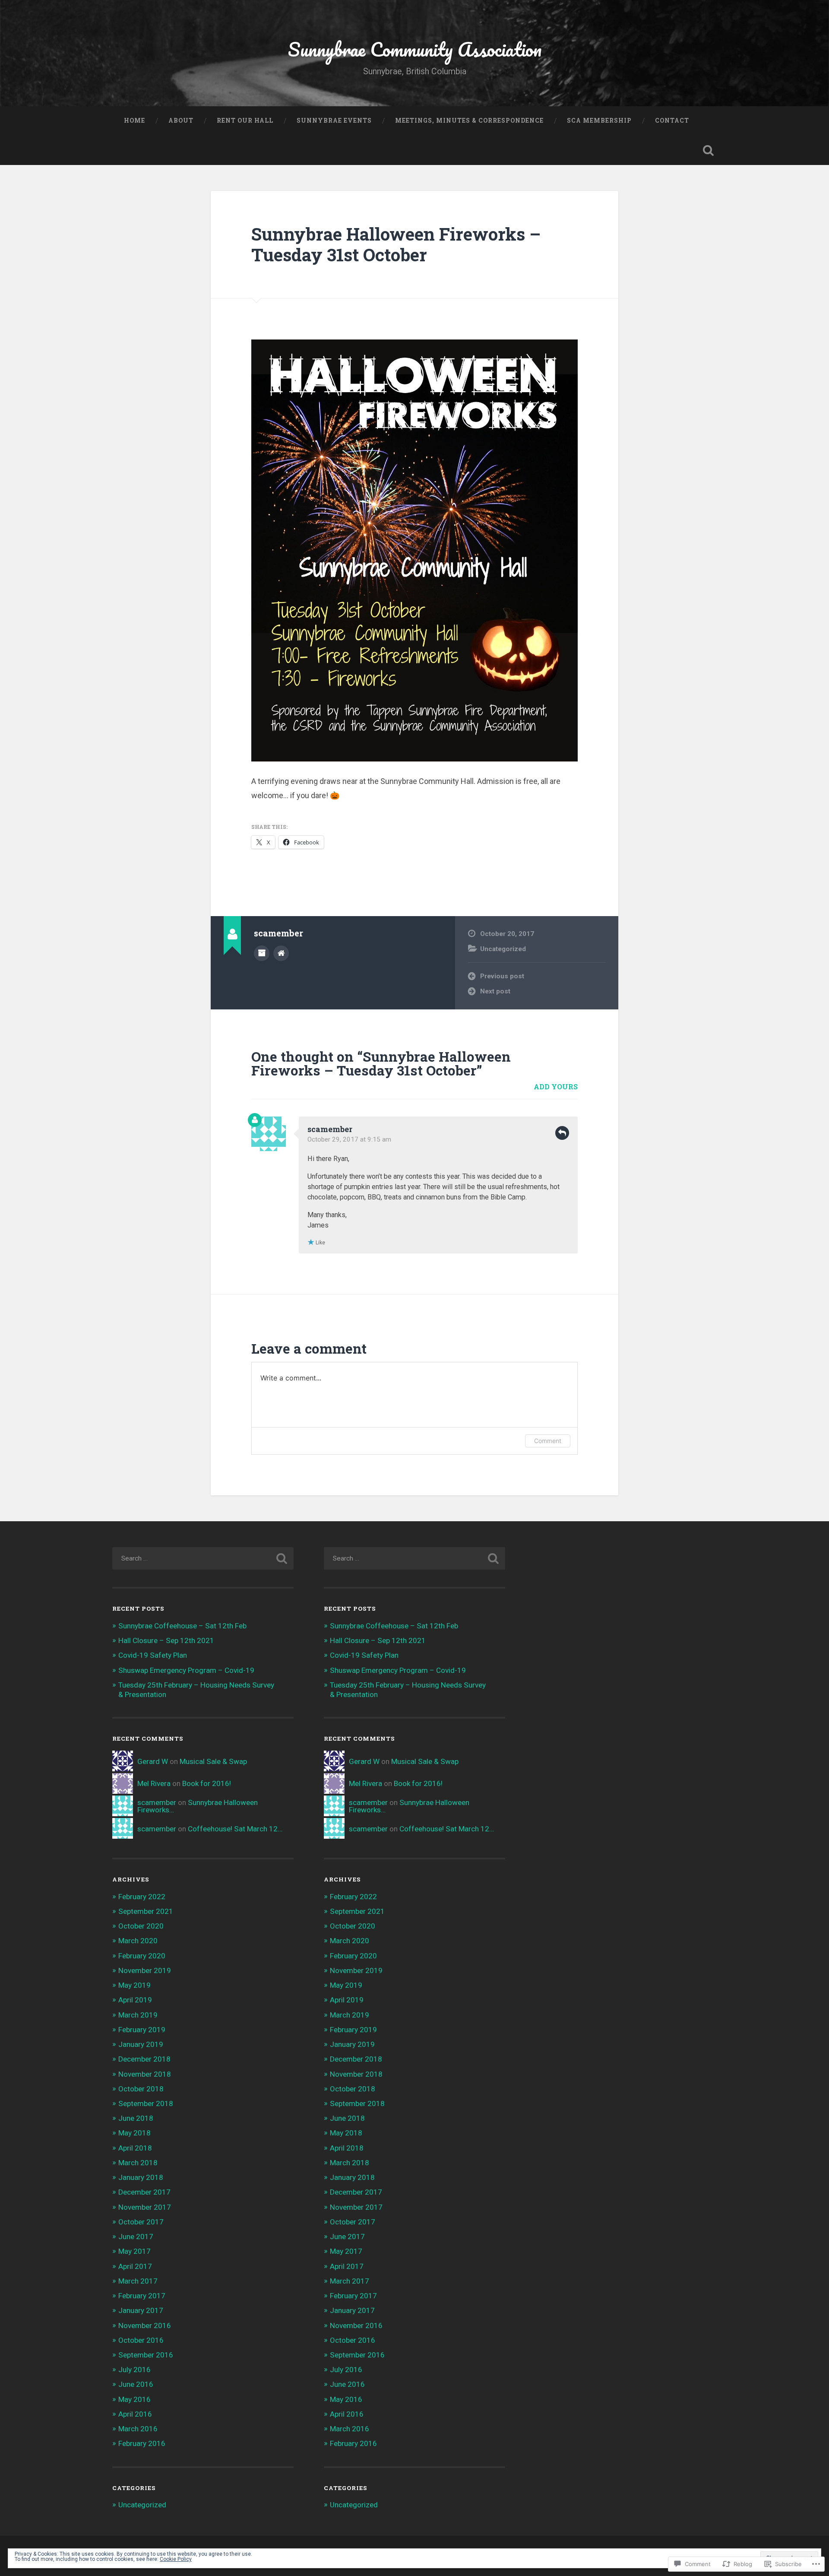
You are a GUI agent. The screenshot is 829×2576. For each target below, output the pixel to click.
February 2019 (142, 2030)
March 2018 (138, 2163)
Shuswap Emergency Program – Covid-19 (186, 1670)
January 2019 (141, 2044)
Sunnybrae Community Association (415, 49)
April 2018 (135, 2148)
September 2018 (146, 2103)
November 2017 (145, 2207)
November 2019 (145, 1970)
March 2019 (138, 2015)
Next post (495, 991)
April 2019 (135, 2000)
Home (134, 121)
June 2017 (136, 2237)
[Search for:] (203, 1558)
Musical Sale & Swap (213, 1761)
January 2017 (141, 2310)
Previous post (502, 976)
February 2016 (142, 2443)
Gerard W (153, 1761)
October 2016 (141, 2340)
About (181, 121)
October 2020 (141, 1926)
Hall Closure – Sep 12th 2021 (166, 1640)
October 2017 (141, 2222)
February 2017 (142, 2296)
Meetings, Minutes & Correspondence (469, 121)
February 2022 (142, 1897)
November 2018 (145, 2074)
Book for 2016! (207, 1783)
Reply (562, 1133)
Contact (672, 121)
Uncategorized (503, 949)
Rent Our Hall (245, 121)
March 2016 (138, 2429)
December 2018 (144, 2059)
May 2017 (134, 2251)
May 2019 (134, 1985)
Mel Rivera (154, 1783)
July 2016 (134, 2370)
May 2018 (134, 2133)
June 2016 (136, 2384)
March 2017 (138, 2281)
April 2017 (135, 2266)
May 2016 (134, 2399)
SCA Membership (599, 121)
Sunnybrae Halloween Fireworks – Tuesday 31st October (396, 244)
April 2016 (135, 2414)
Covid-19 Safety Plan (153, 1655)
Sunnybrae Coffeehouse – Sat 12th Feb (182, 1626)
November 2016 (145, 2325)
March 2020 (138, 1941)
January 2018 (141, 2177)
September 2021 (146, 1911)
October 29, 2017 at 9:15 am (349, 1139)
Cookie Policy (176, 2559)
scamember (330, 1129)
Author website (281, 953)
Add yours (556, 1087)
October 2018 (141, 2089)
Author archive (262, 953)
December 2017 (144, 2192)
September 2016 (146, 2355)
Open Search (708, 150)
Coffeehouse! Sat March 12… (235, 1829)
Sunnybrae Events (334, 121)
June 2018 (136, 2118)
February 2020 (142, 1956)
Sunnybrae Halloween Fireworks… (198, 1806)
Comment (548, 1441)
